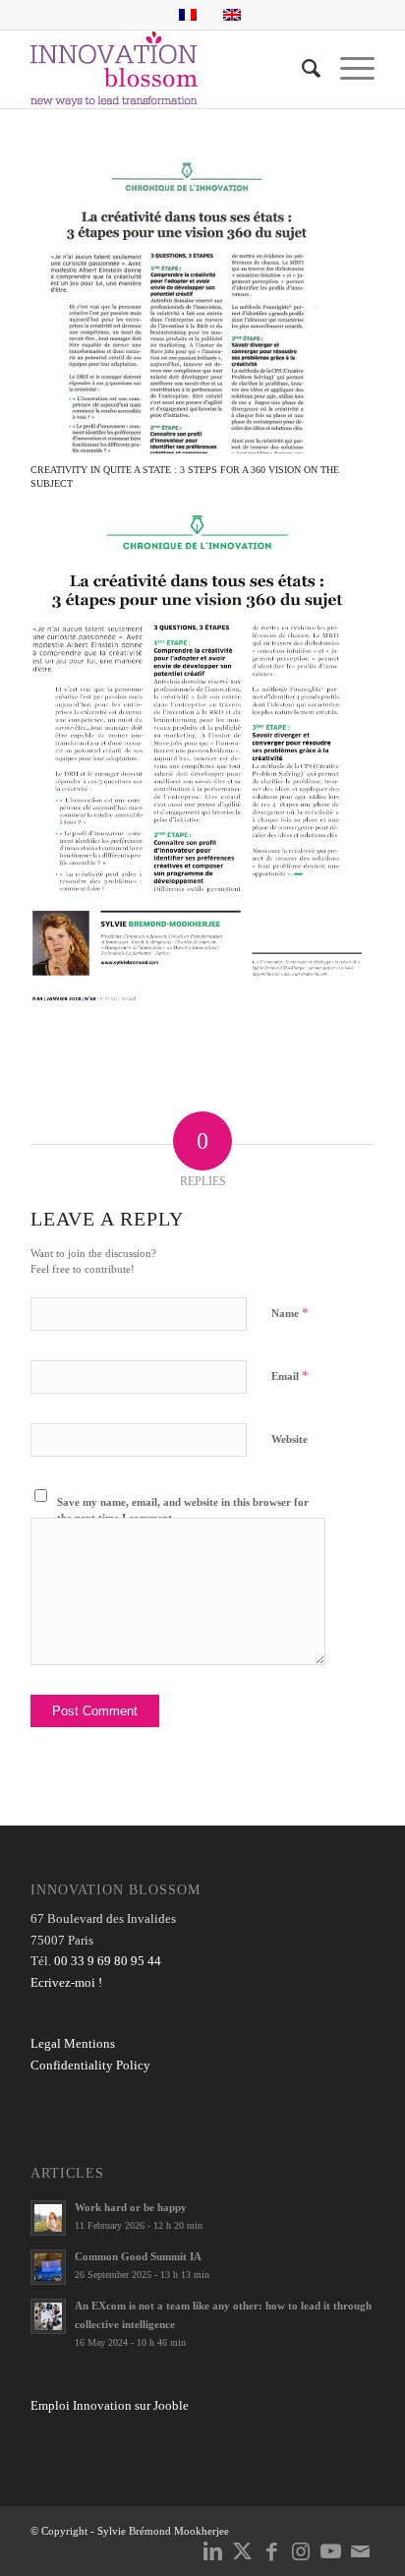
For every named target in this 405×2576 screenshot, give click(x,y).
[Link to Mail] (360, 2551)
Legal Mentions (73, 2043)
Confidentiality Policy (90, 2065)
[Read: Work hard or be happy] (48, 2218)
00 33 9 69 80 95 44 (108, 1961)
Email (290, 1376)
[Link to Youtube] (330, 2551)
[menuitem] (301, 69)
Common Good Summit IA (138, 2256)
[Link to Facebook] (271, 2551)
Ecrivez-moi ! (66, 1982)
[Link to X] (242, 2551)
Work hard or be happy (131, 2207)
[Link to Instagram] (301, 2551)
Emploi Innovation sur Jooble (110, 2405)
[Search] (301, 69)
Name (290, 1313)
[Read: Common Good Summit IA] (48, 2267)
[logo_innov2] (168, 69)
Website (289, 1439)
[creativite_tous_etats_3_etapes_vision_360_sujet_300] (178, 306)
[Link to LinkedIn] (212, 2551)
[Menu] (347, 69)
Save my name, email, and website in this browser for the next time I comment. (183, 1510)
